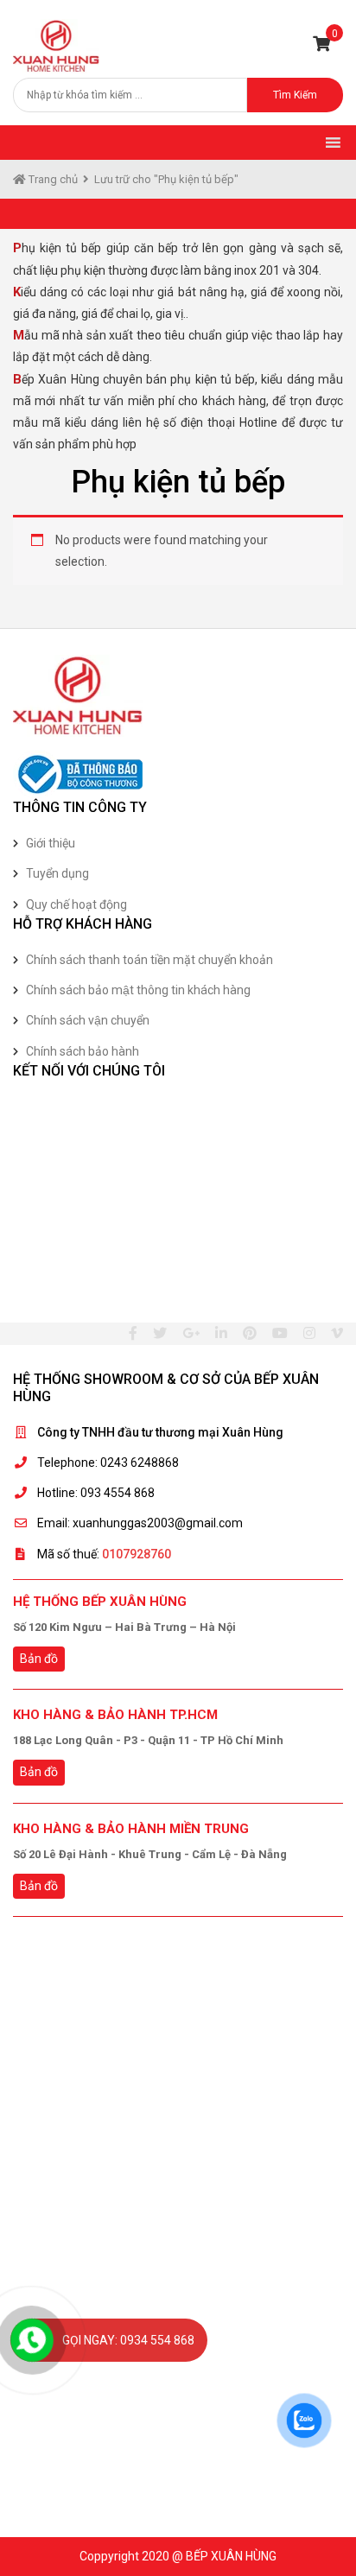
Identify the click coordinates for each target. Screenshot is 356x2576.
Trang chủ (52, 179)
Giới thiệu (51, 843)
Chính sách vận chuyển (88, 1020)
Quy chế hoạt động (76, 904)
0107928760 (137, 1554)
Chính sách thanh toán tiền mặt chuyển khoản (149, 960)
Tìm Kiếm (295, 95)
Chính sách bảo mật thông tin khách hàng (138, 990)
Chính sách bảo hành (83, 1051)
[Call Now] (32, 2340)
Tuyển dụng (57, 873)
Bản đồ (39, 1659)
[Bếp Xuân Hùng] (56, 45)
